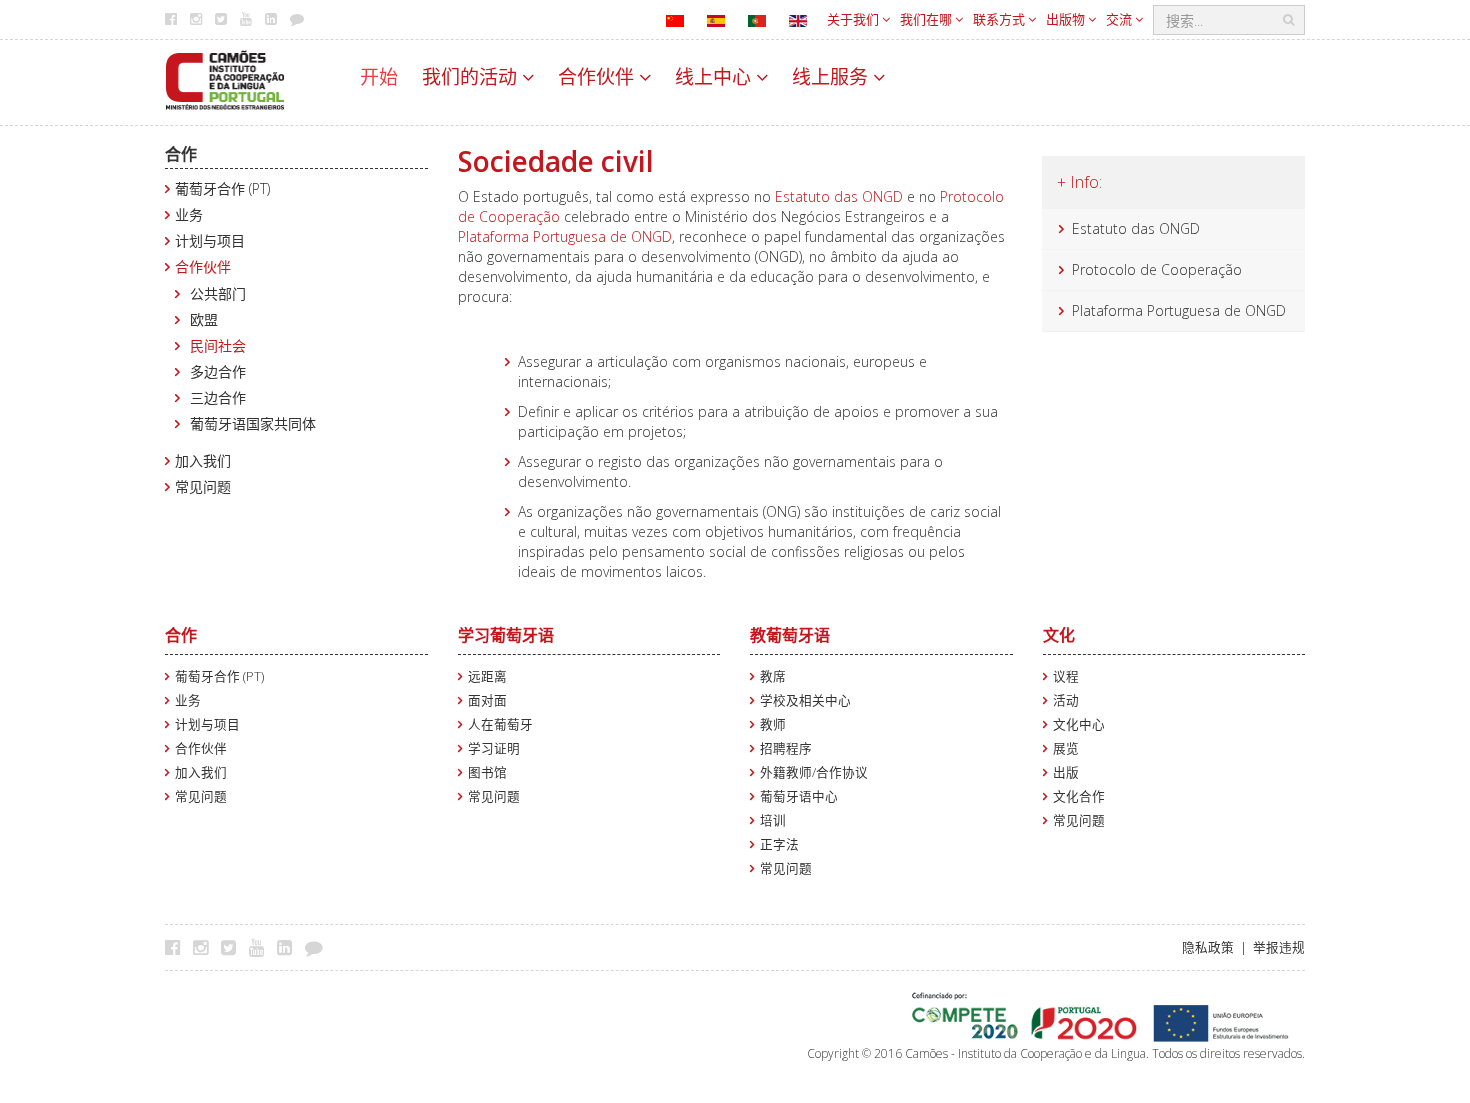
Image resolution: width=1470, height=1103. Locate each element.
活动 (1066, 700)
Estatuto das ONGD (839, 196)
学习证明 (494, 748)
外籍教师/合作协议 (814, 772)
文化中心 (1079, 724)
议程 (1066, 676)
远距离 (487, 676)
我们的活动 (472, 77)
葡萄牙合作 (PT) (222, 188)
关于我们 (854, 19)
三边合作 (218, 397)
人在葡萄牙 (500, 724)
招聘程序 (786, 748)
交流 (1120, 19)
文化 (1059, 635)
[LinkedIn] (289, 947)
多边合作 (218, 371)
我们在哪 (927, 19)
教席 (773, 676)
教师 (773, 724)
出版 (1066, 772)
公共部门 (218, 293)
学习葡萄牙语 (506, 635)
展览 (1066, 748)
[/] (225, 78)
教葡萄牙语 (790, 635)
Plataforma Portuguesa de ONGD (565, 236)
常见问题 (203, 486)
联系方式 (1000, 19)
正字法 (779, 844)
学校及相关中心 (805, 700)
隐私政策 (1208, 947)
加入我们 (203, 460)
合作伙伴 (598, 77)
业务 (189, 214)
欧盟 (204, 319)
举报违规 (1279, 947)
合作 (181, 154)
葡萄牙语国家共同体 (253, 423)
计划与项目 (210, 240)
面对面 (487, 700)
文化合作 (1079, 796)
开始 (379, 77)
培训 (773, 820)
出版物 (1067, 19)
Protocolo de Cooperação (1157, 269)
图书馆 (487, 772)
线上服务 (832, 77)
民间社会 (218, 345)
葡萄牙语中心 (799, 796)
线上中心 (715, 77)
